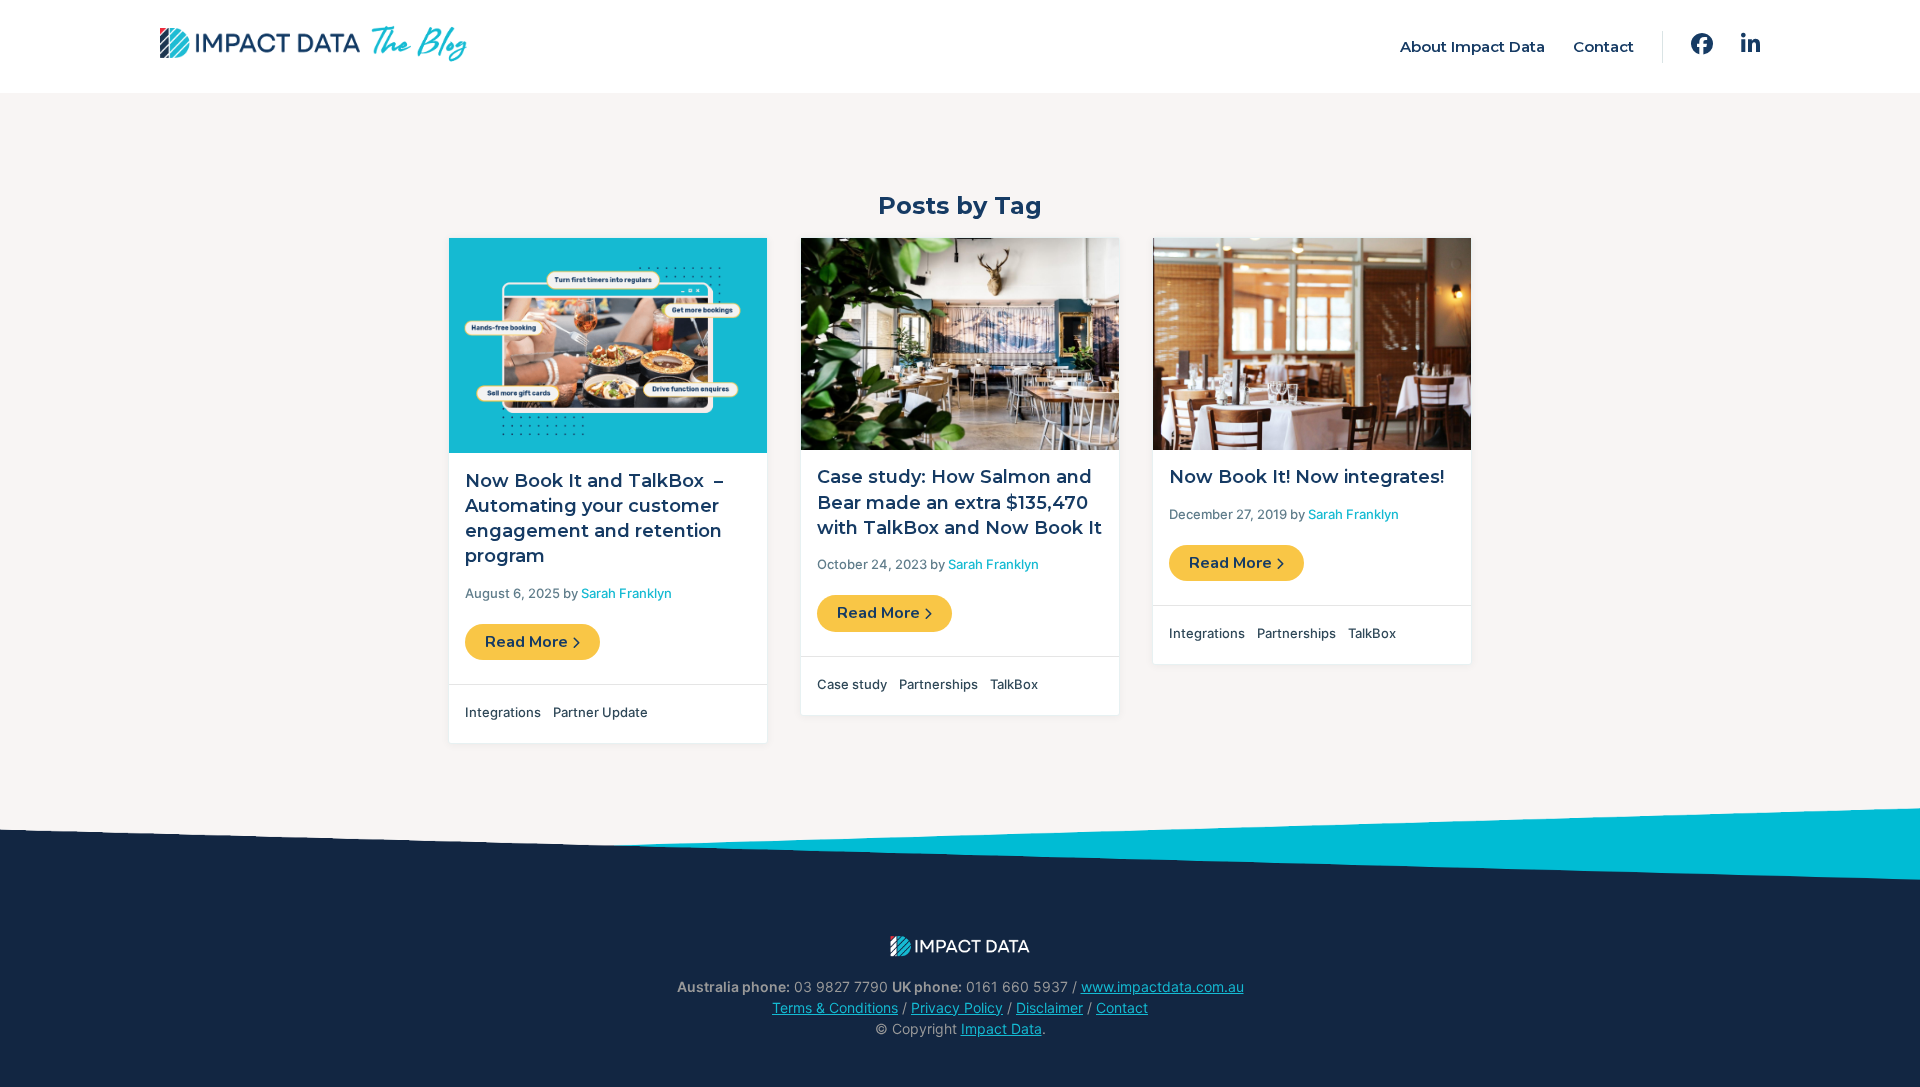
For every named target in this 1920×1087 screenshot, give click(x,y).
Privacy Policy (957, 1007)
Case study (852, 684)
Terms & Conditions (835, 1007)
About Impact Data (1472, 46)
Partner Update (600, 712)
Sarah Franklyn (626, 593)
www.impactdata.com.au (1162, 986)
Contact (1603, 46)
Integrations (503, 712)
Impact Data (1001, 1028)
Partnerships (938, 684)
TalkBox (1014, 684)
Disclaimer (1049, 1007)
